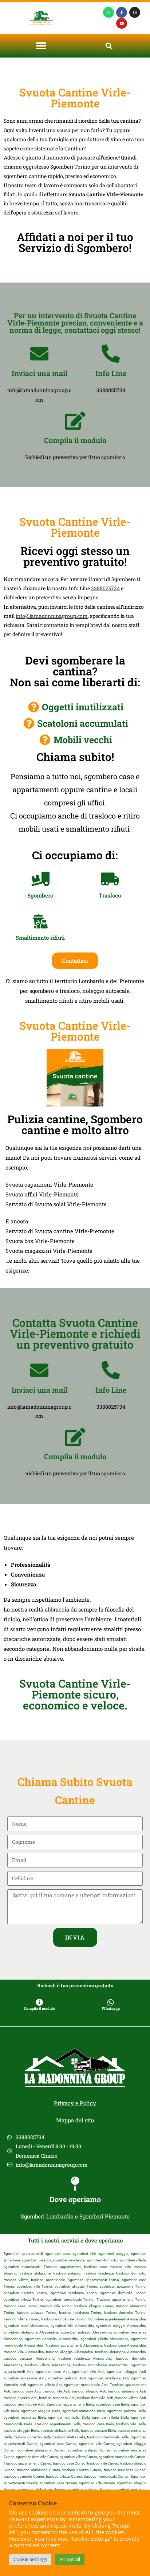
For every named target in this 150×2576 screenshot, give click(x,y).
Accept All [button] (70, 2559)
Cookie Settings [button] (30, 2559)
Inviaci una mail (40, 373)
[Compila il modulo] (75, 421)
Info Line (111, 373)
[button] (41, 46)
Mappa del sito (75, 2120)
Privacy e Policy (75, 2103)
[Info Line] (111, 354)
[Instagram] (135, 12)
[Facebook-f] (122, 12)
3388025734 (105, 588)
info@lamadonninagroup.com (52, 616)
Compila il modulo (75, 440)
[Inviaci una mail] (39, 354)
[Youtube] (122, 23)
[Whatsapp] (108, 12)
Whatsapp (111, 2009)
